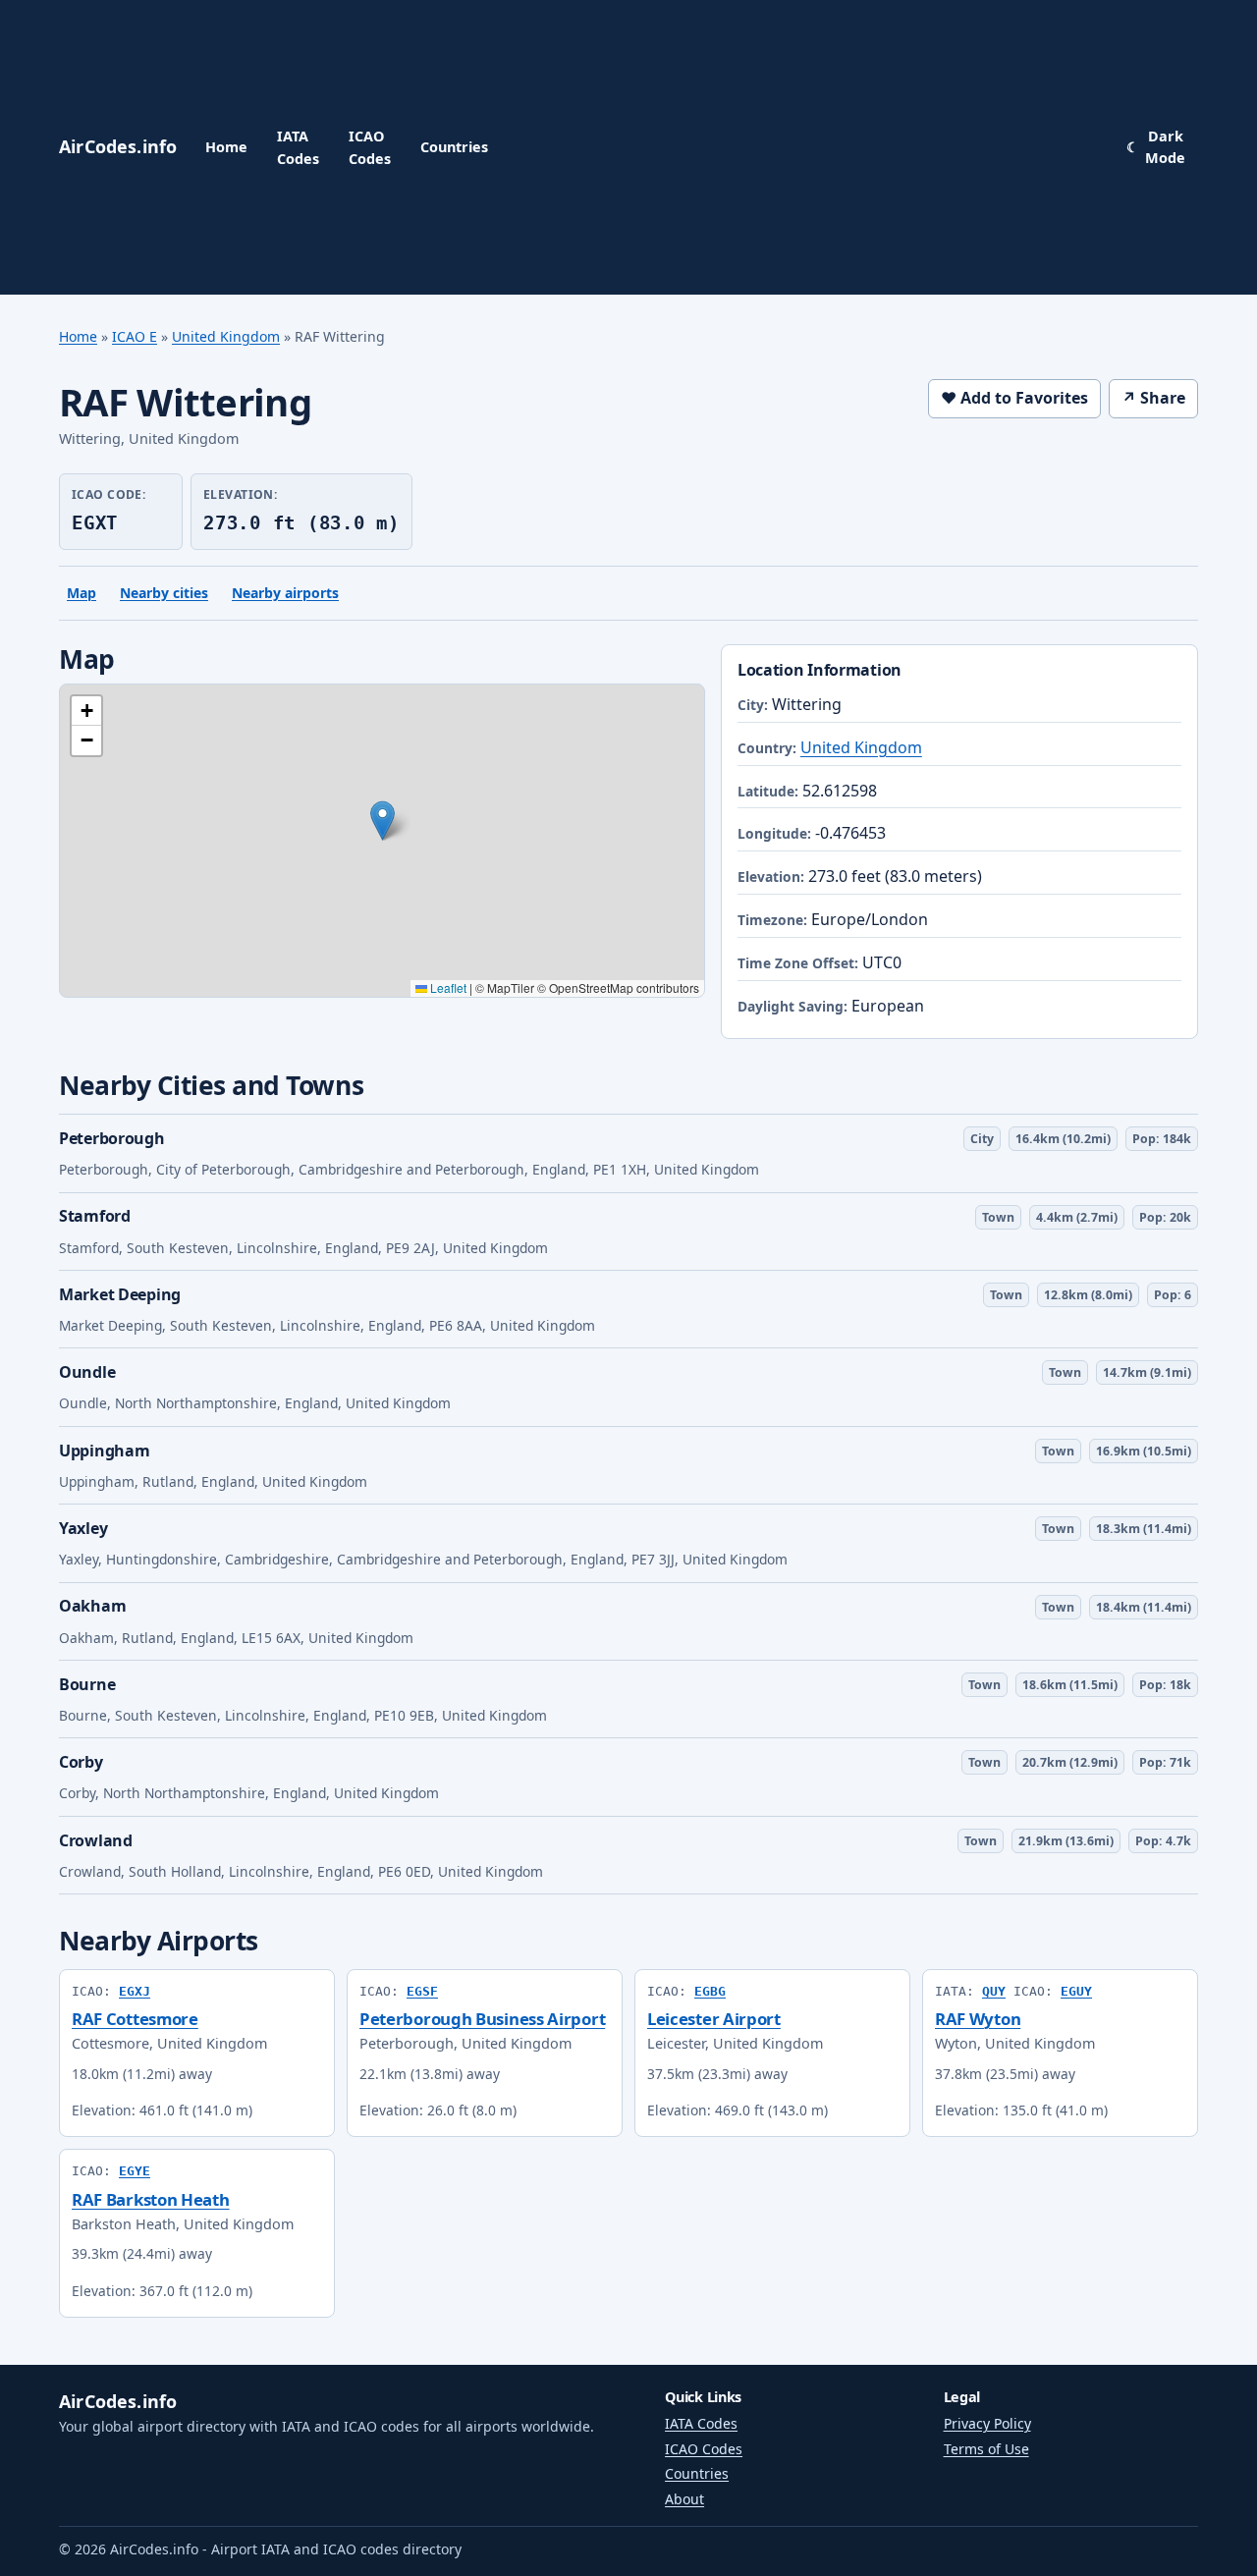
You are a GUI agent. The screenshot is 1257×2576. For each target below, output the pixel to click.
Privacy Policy (987, 2423)
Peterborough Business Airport (482, 2019)
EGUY (1076, 1991)
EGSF (422, 1991)
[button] (383, 821)
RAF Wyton (978, 2019)
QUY (994, 1991)
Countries (454, 147)
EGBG (710, 1991)
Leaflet (447, 987)
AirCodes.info (118, 2401)
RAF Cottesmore (135, 2019)
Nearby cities (164, 593)
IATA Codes (298, 147)
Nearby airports (285, 593)
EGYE (135, 2171)
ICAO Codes (370, 147)
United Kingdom (226, 336)
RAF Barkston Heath (151, 2199)
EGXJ (135, 1991)
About (684, 2499)
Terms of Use (986, 2449)
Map (82, 593)
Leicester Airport (714, 2019)
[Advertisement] (807, 147)
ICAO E (135, 336)
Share (1153, 398)
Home (226, 147)
